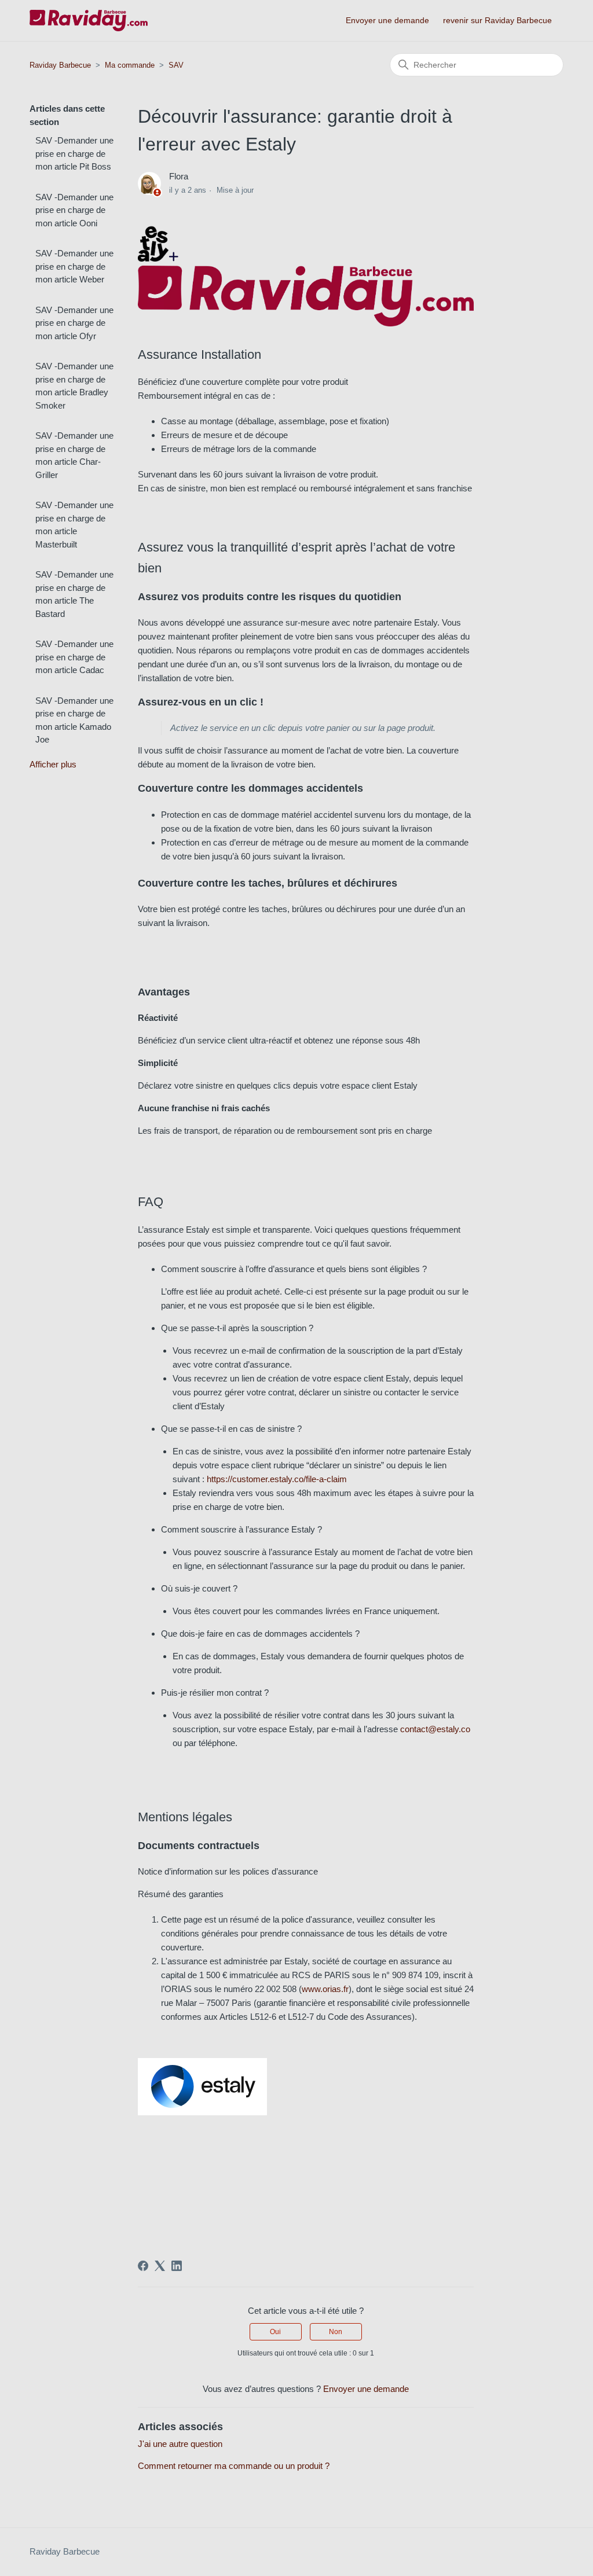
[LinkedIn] (177, 2266)
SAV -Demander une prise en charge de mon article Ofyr (74, 323)
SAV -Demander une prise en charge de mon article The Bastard (74, 594)
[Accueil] (89, 21)
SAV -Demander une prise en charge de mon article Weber (74, 266)
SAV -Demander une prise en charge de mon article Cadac (74, 657)
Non (336, 2332)
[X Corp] (160, 2266)
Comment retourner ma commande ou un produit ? (234, 2466)
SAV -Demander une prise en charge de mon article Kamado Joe (74, 720)
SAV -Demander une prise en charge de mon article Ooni (74, 210)
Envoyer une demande (387, 20)
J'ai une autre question (180, 2444)
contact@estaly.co (435, 1729)
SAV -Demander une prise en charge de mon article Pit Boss (74, 153)
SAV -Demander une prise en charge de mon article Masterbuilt (74, 525)
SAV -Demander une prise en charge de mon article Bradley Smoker (74, 386)
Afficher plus (53, 764)
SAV (176, 65)
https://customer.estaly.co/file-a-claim (277, 1479)
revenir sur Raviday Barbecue (497, 20)
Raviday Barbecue (60, 65)
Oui (275, 2332)
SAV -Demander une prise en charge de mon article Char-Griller (74, 455)
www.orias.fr (325, 1989)
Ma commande (130, 65)
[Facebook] (143, 2266)
